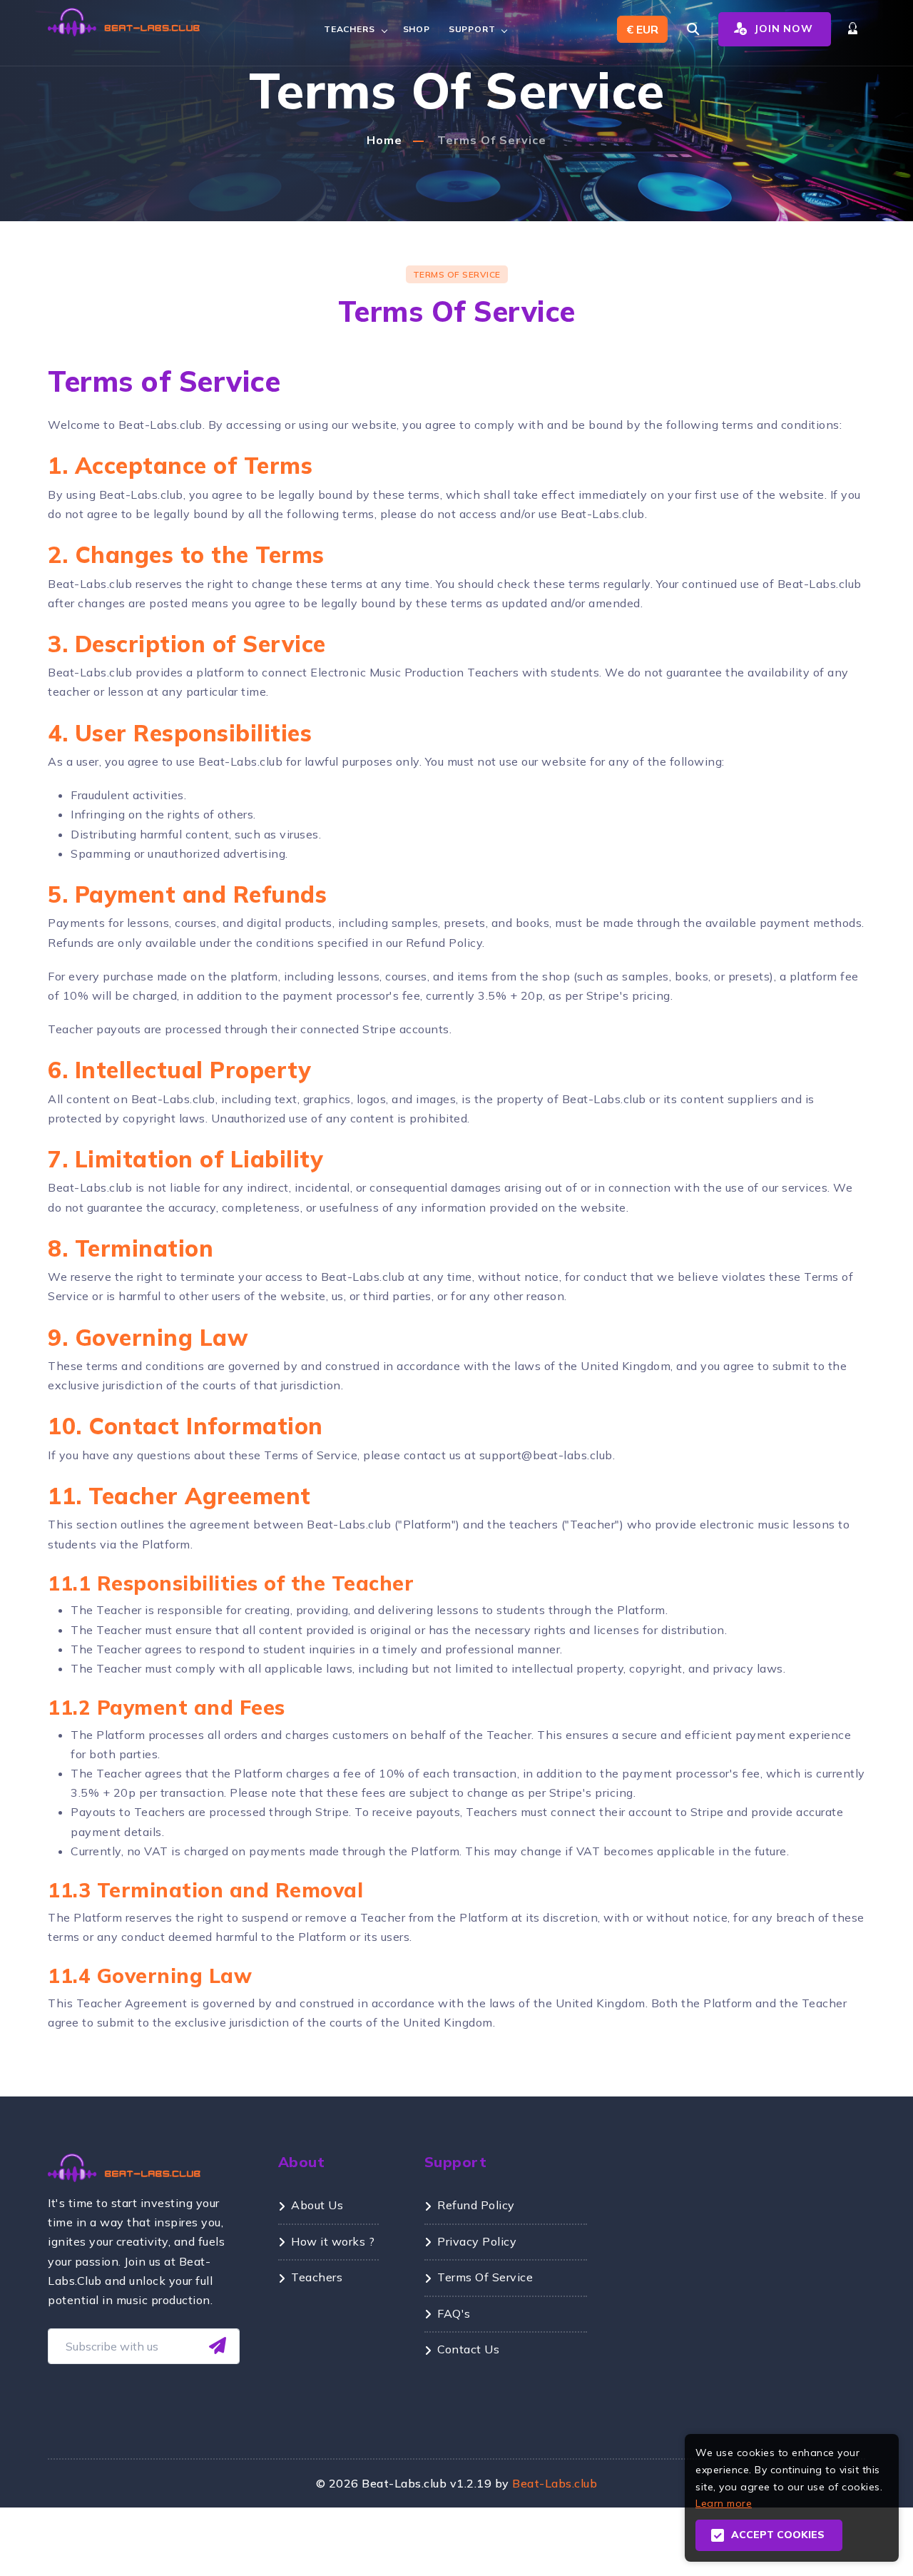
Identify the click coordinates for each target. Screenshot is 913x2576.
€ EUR (642, 29)
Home (384, 140)
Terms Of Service (492, 140)
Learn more (724, 2503)
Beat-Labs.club (555, 2483)
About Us (317, 2205)
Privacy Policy (477, 2241)
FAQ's (454, 2313)
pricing (614, 1792)
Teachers (349, 29)
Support (472, 29)
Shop (417, 29)
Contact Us (468, 2349)
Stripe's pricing (628, 995)
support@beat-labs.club (546, 1455)
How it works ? (333, 2241)
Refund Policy (444, 943)
